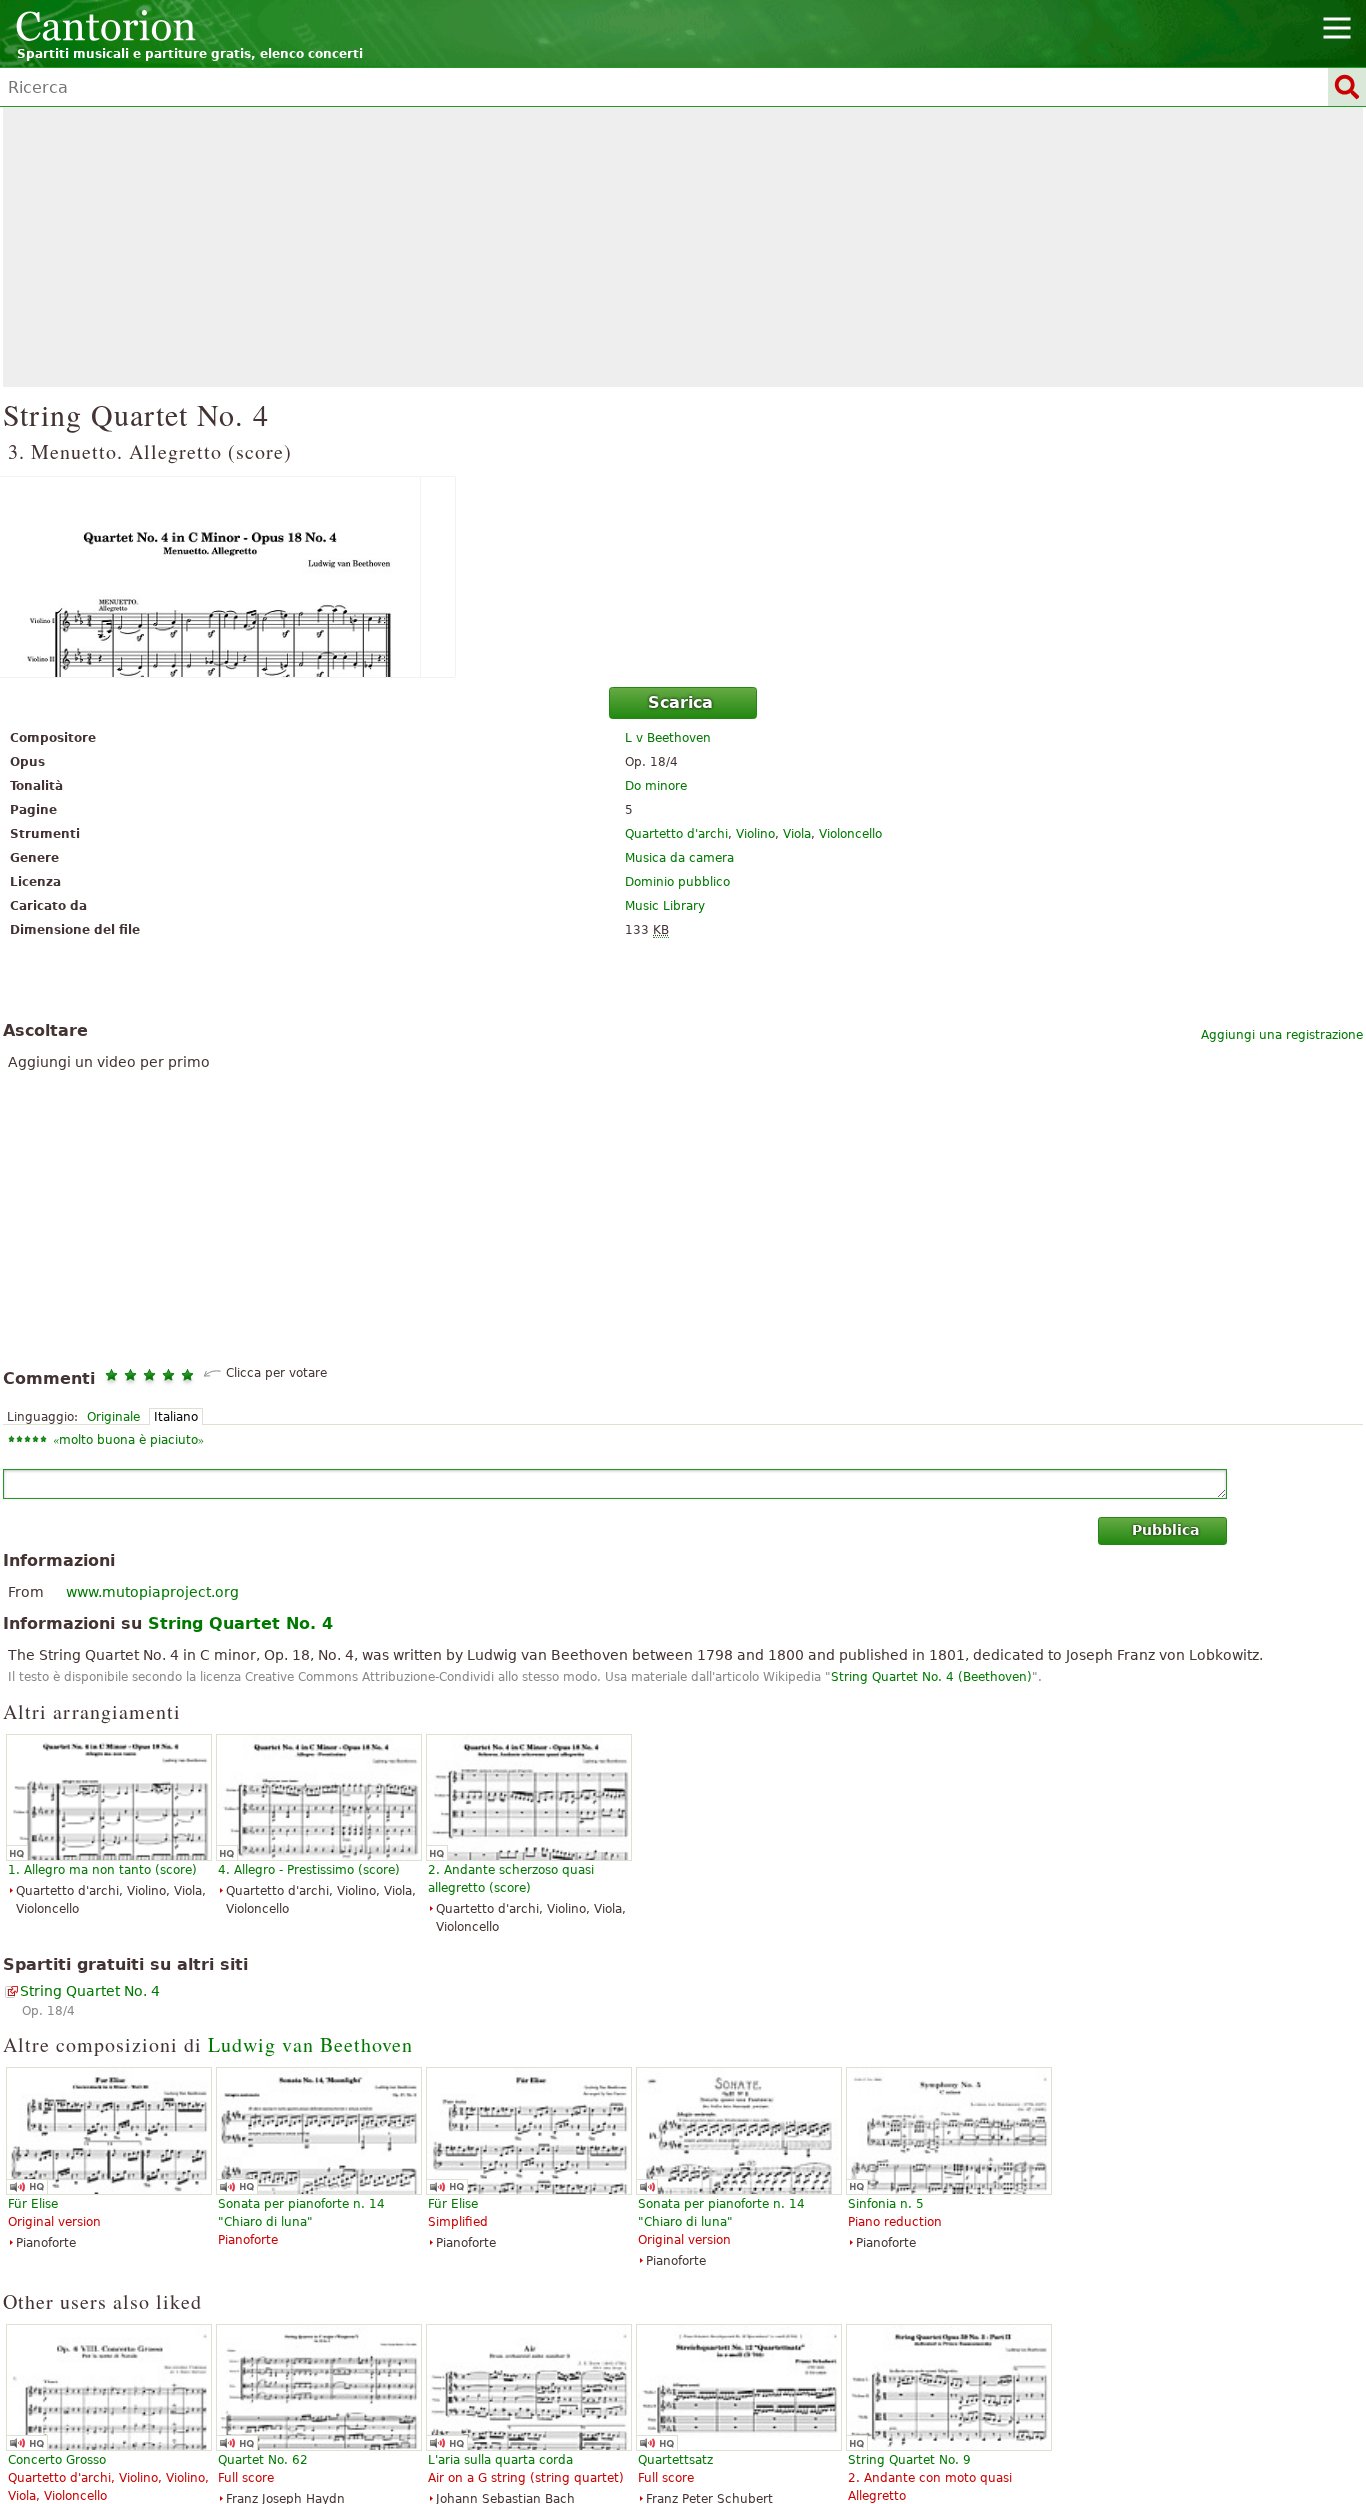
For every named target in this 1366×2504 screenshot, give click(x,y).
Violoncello (850, 834)
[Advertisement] (683, 247)
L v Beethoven (668, 738)
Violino (755, 834)
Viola (797, 834)
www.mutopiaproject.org (152, 1592)
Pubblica (1165, 1530)
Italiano (176, 1417)
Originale (113, 1417)
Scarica (680, 702)
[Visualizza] (683, 577)
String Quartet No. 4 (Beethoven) (931, 1677)
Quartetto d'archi (676, 834)
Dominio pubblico (677, 882)
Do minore (656, 786)
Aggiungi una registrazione (1282, 1035)
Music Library (665, 906)
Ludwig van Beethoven (310, 2044)
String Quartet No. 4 (90, 1991)
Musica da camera (679, 858)
